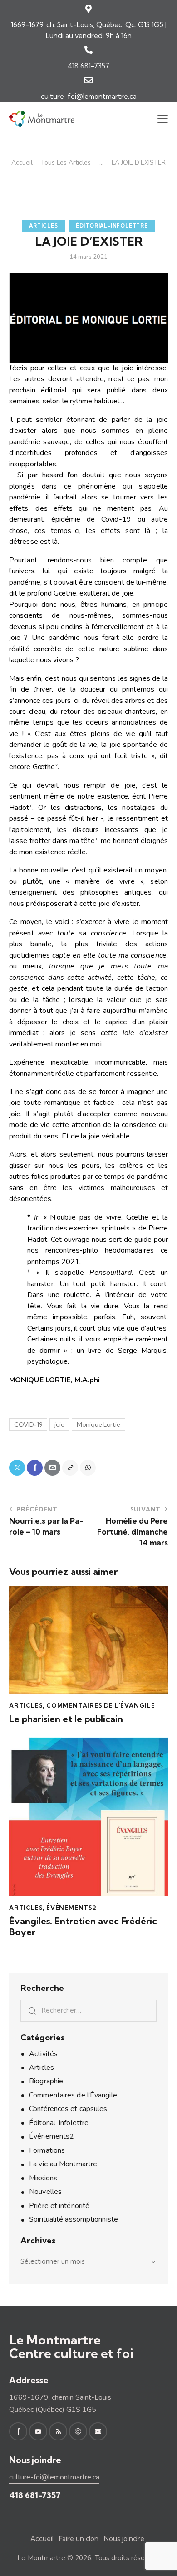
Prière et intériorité (59, 2206)
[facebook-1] (18, 2431)
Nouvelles (45, 2192)
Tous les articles (66, 163)
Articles (43, 226)
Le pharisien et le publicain (66, 1719)
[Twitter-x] (17, 1468)
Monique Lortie (98, 1424)
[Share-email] (52, 1468)
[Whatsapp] (88, 1468)
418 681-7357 (88, 66)
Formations (47, 2150)
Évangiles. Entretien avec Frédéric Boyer (83, 1927)
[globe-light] (78, 2431)
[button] (163, 119)
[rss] (58, 2431)
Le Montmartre (41, 2558)
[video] (98, 2431)
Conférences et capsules (68, 2109)
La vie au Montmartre (63, 2164)
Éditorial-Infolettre (112, 226)
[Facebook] (35, 1468)
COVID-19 (28, 1424)
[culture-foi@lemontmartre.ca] (88, 80)
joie (59, 1424)
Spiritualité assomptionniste (74, 2219)
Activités (43, 2054)
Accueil (22, 163)
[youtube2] (38, 2431)
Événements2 (71, 1908)
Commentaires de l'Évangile (101, 1705)
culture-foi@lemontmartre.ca (89, 96)
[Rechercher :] (88, 2010)
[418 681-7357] (88, 50)
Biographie (46, 2081)
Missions (43, 2178)
